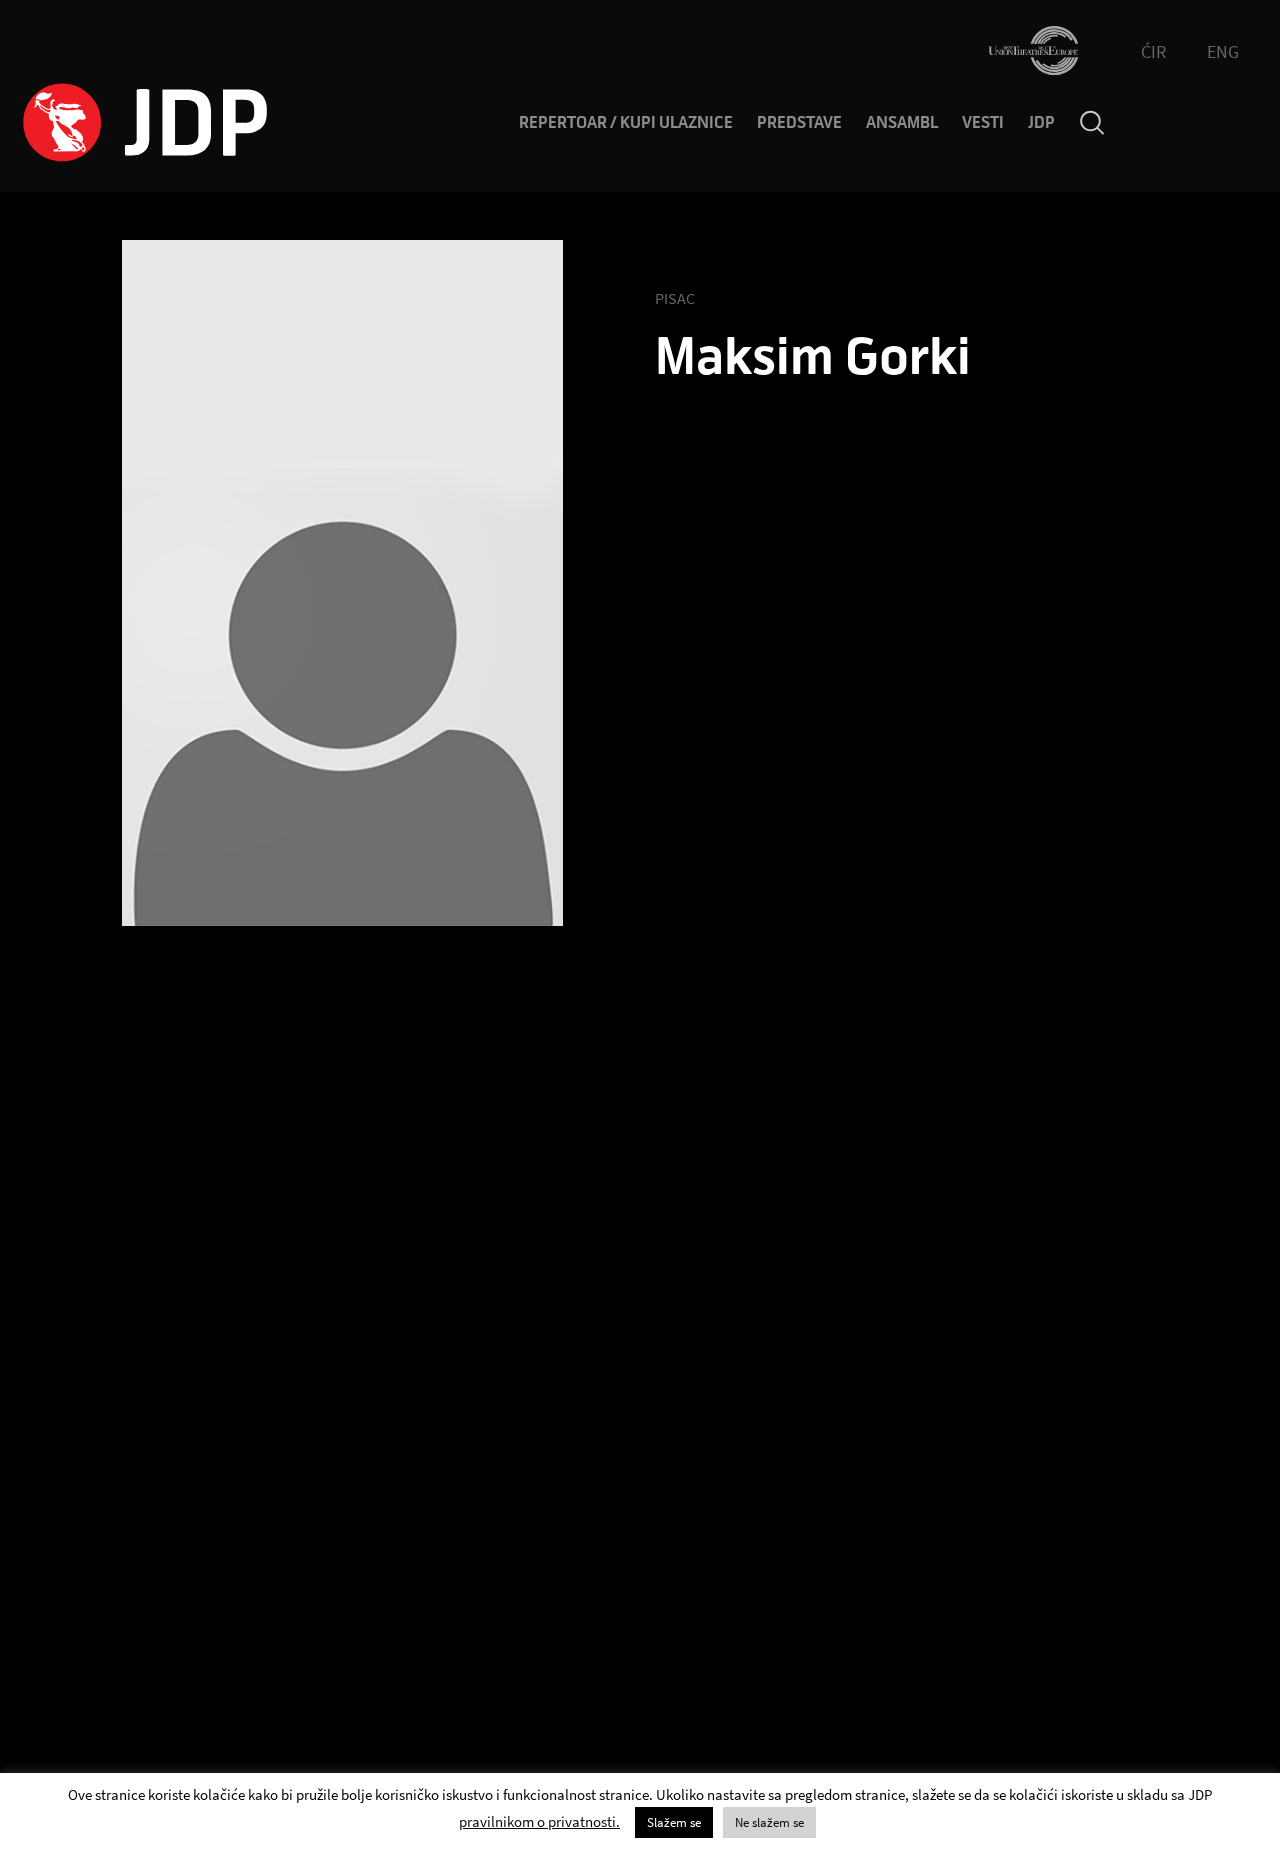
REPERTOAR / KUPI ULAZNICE (626, 123)
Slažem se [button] (674, 1822)
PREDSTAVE (799, 123)
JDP (1041, 123)
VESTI (983, 123)
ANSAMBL (902, 123)
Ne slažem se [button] (769, 1822)
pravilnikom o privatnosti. (539, 1821)
